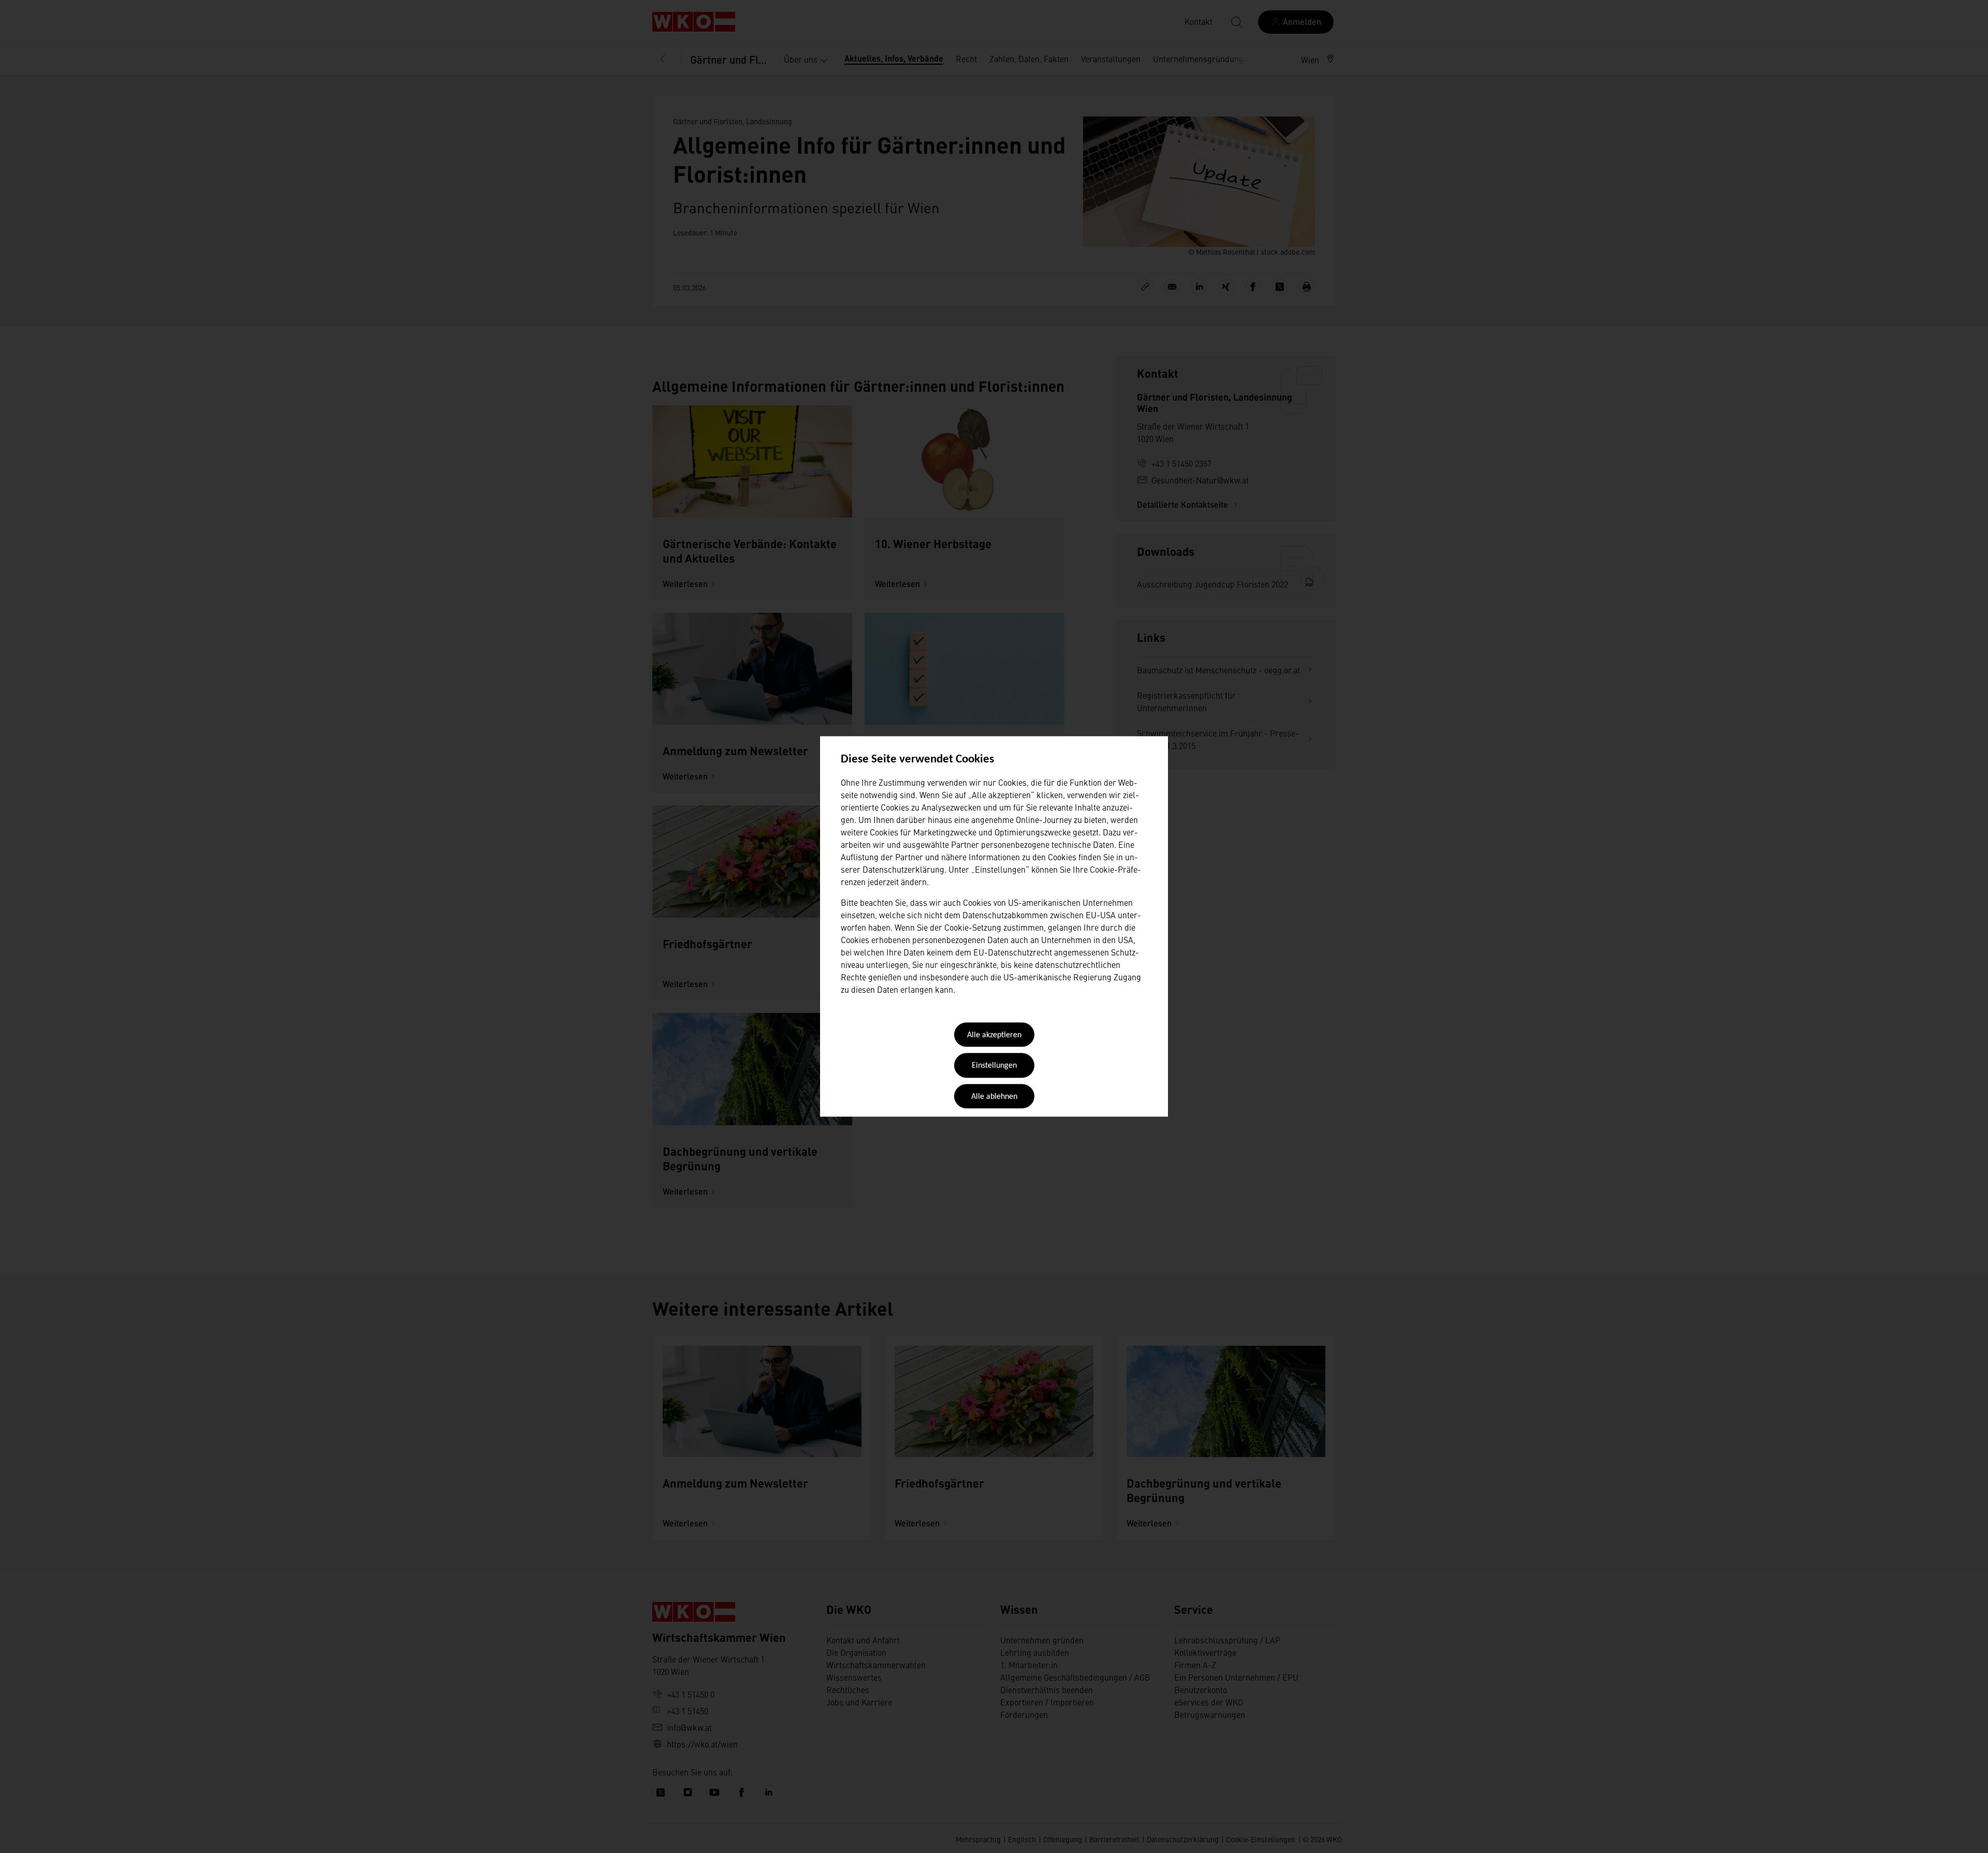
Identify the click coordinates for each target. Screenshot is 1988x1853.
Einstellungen (994, 1066)
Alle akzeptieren (994, 1035)
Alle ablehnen (994, 1097)
